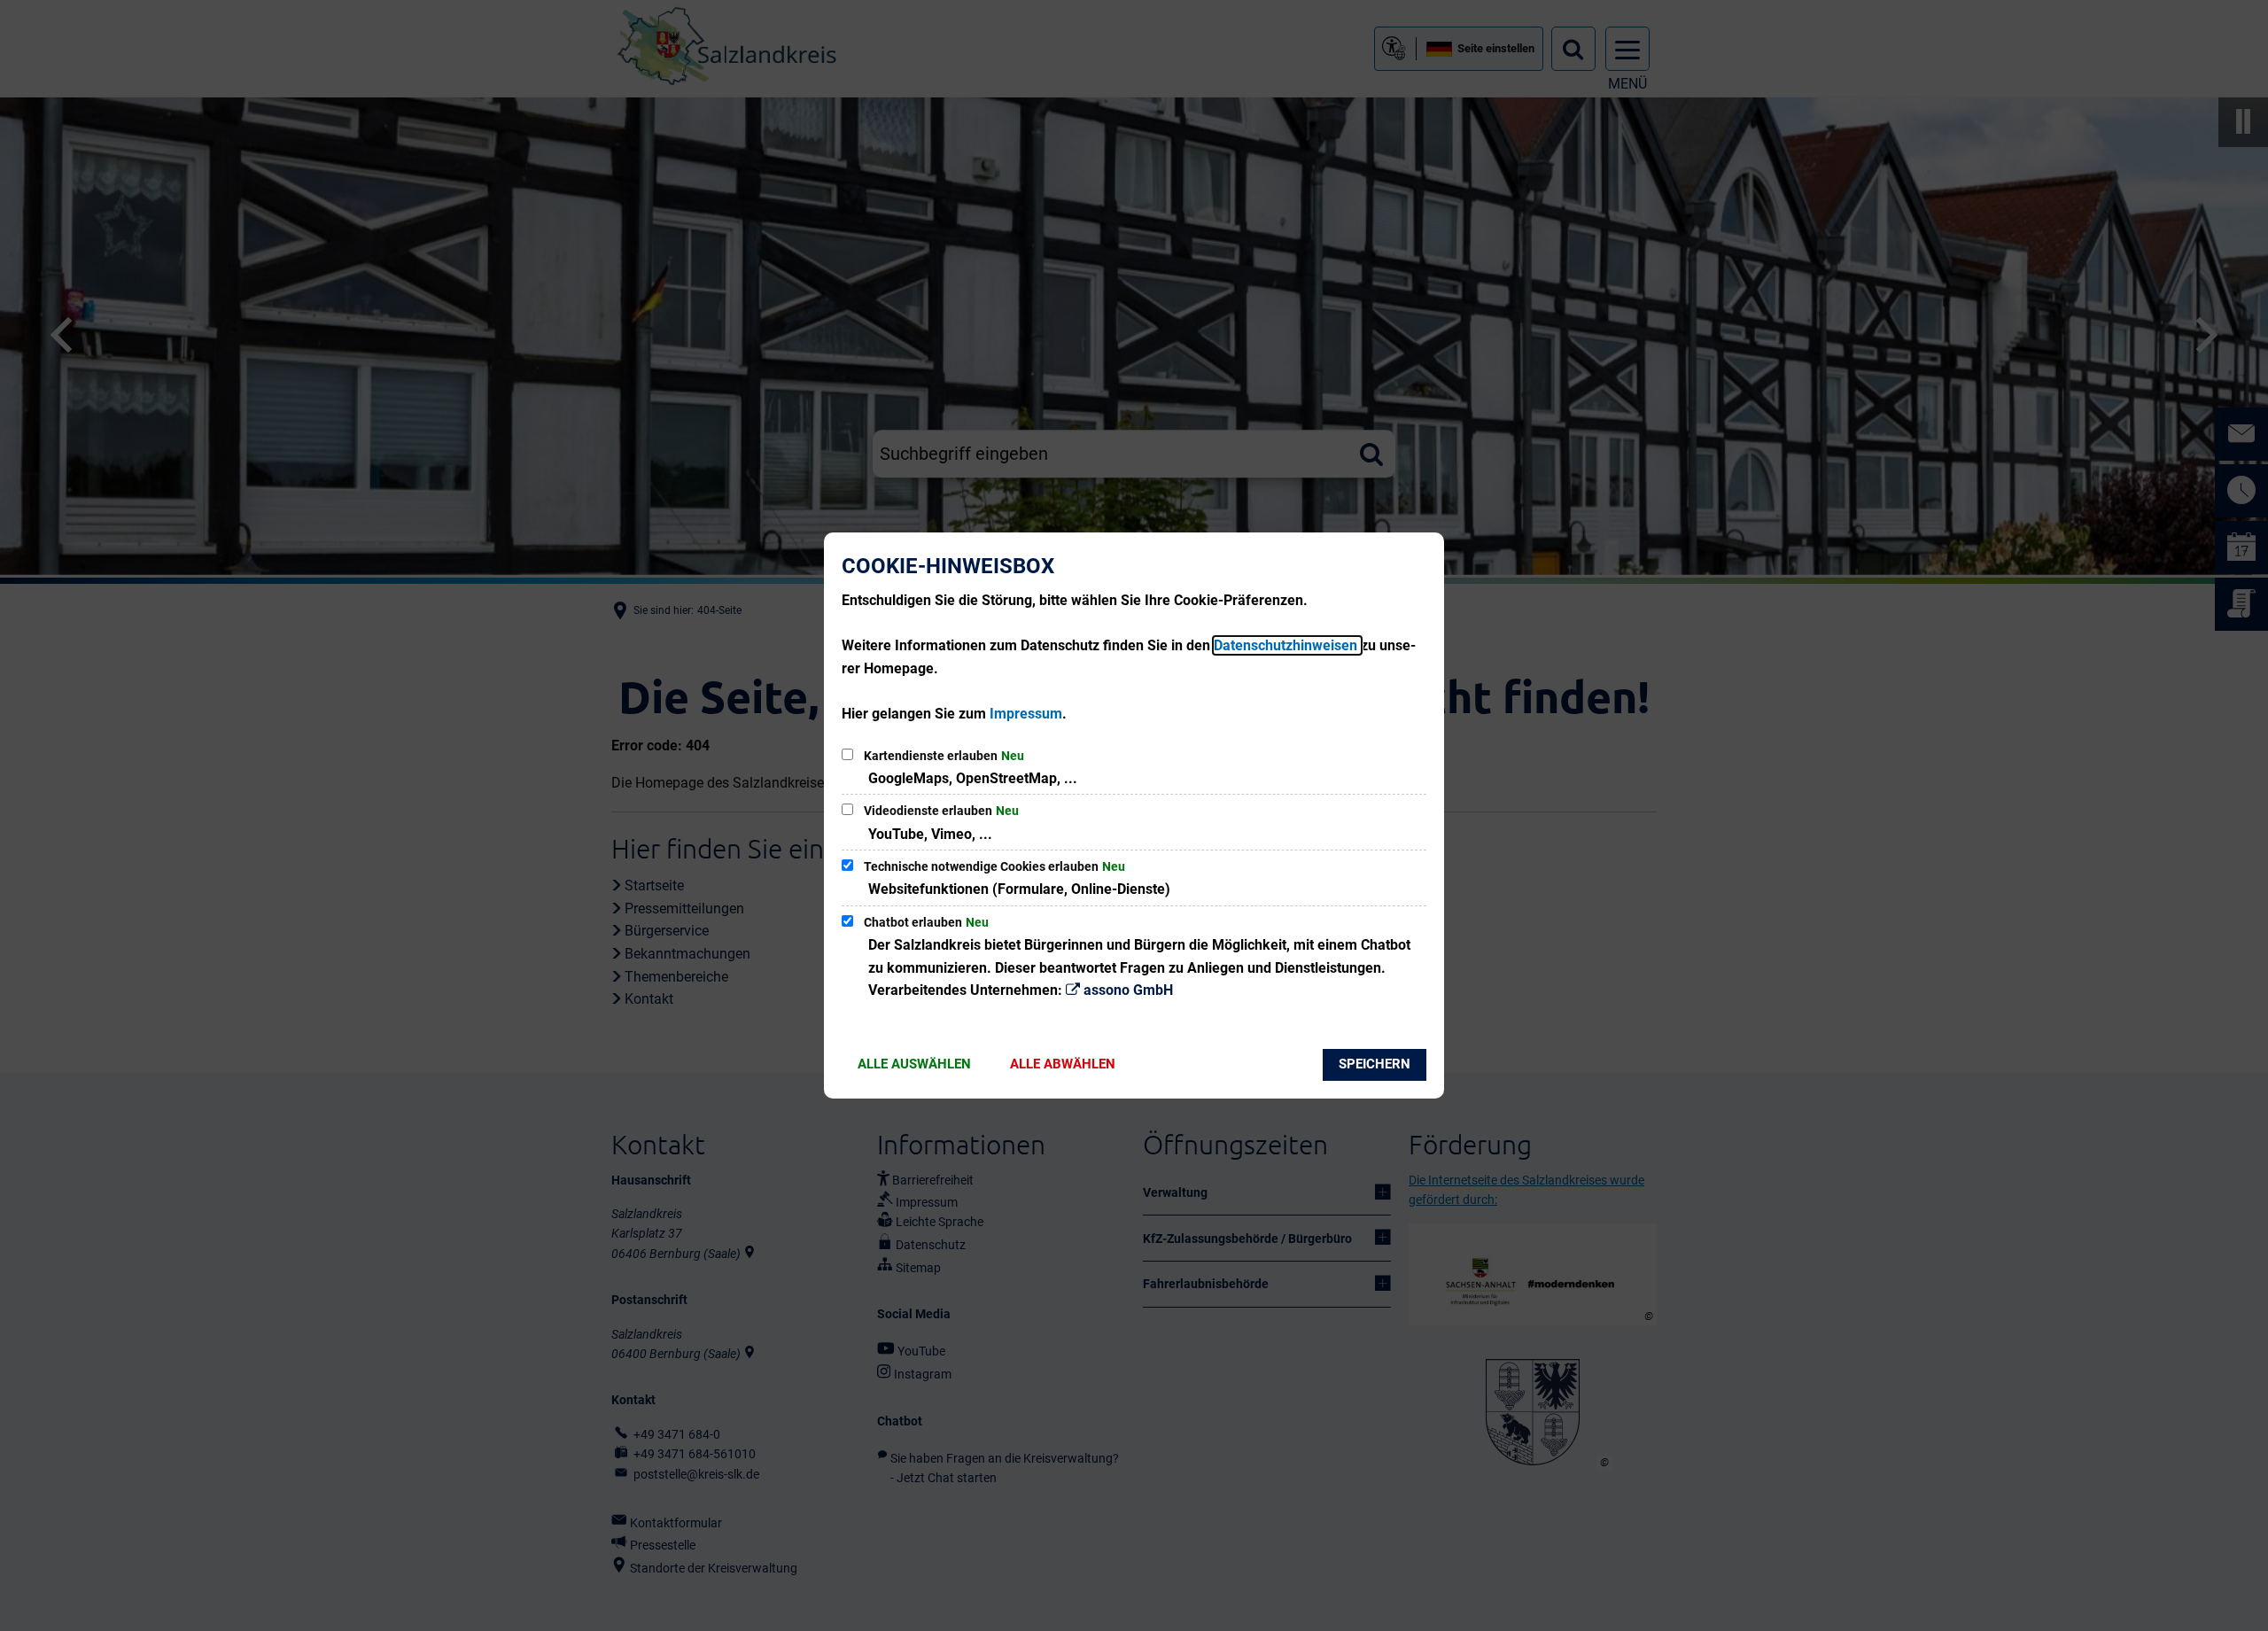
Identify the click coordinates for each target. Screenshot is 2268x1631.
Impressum (1026, 714)
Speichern (1375, 1064)
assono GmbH (1128, 990)
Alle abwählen (1063, 1064)
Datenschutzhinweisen (1287, 645)
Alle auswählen (914, 1064)
